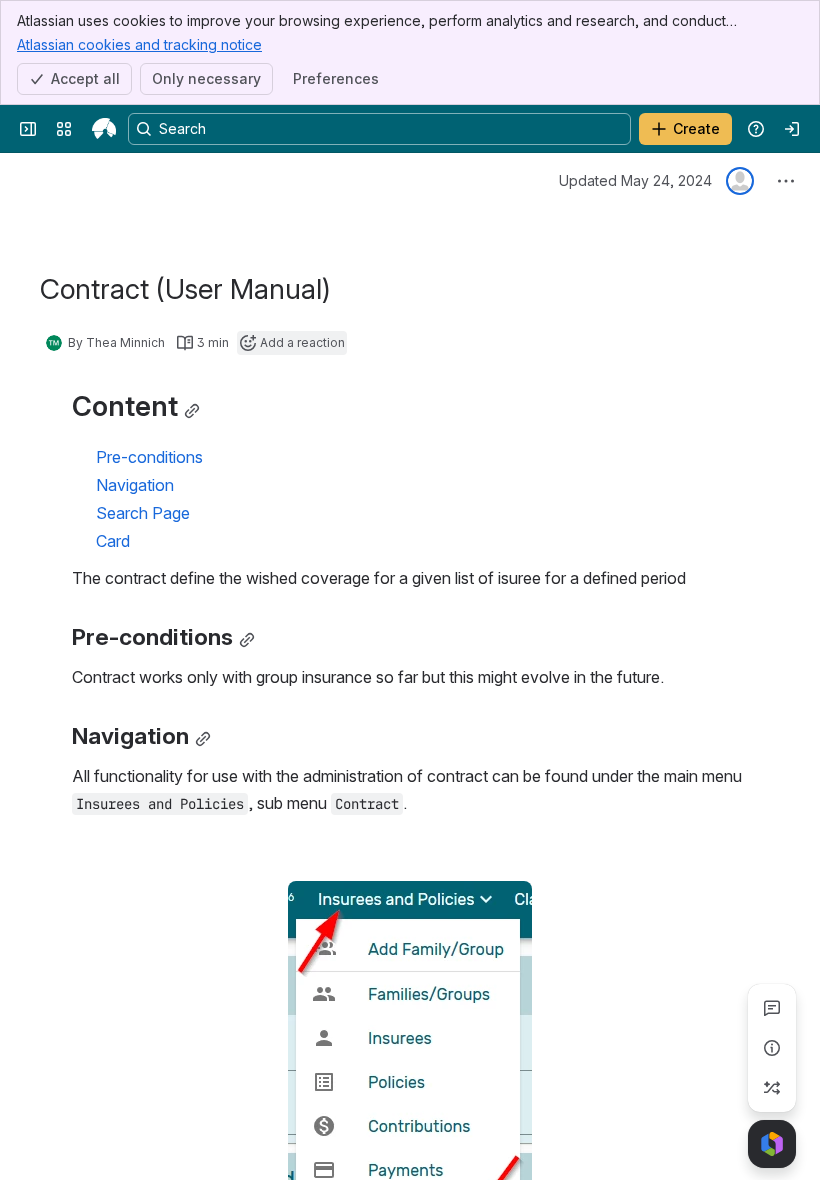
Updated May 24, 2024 (635, 180)
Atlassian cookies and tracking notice (139, 44)
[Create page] (772, 1088)
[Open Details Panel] (772, 1048)
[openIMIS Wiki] (104, 129)
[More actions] (786, 181)
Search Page (143, 513)
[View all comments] (772, 1008)
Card (113, 541)
